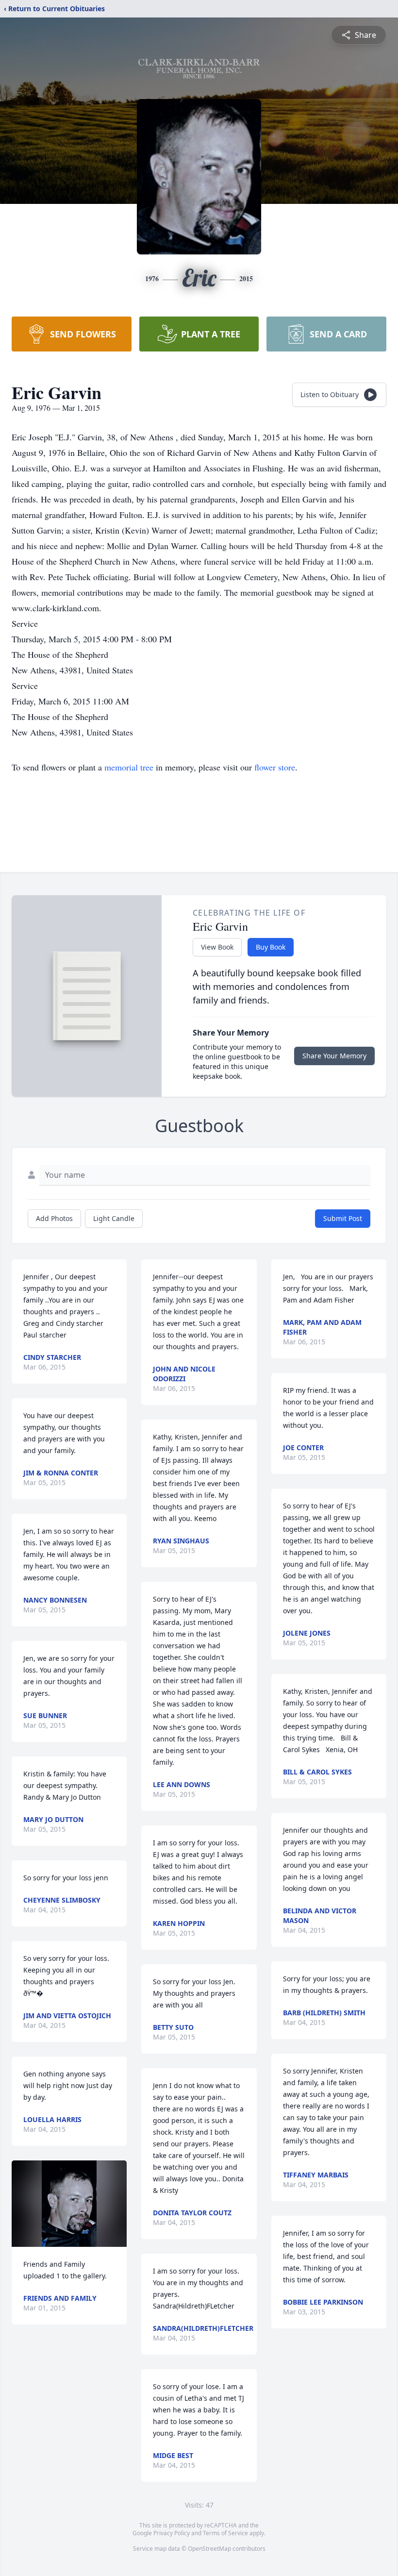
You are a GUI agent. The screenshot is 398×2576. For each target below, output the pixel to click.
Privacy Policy (172, 2533)
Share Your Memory (334, 1056)
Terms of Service (225, 2533)
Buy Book (271, 947)
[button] (69, 2204)
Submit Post (343, 1218)
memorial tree (129, 767)
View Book (217, 947)
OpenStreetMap (209, 2549)
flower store (275, 767)
